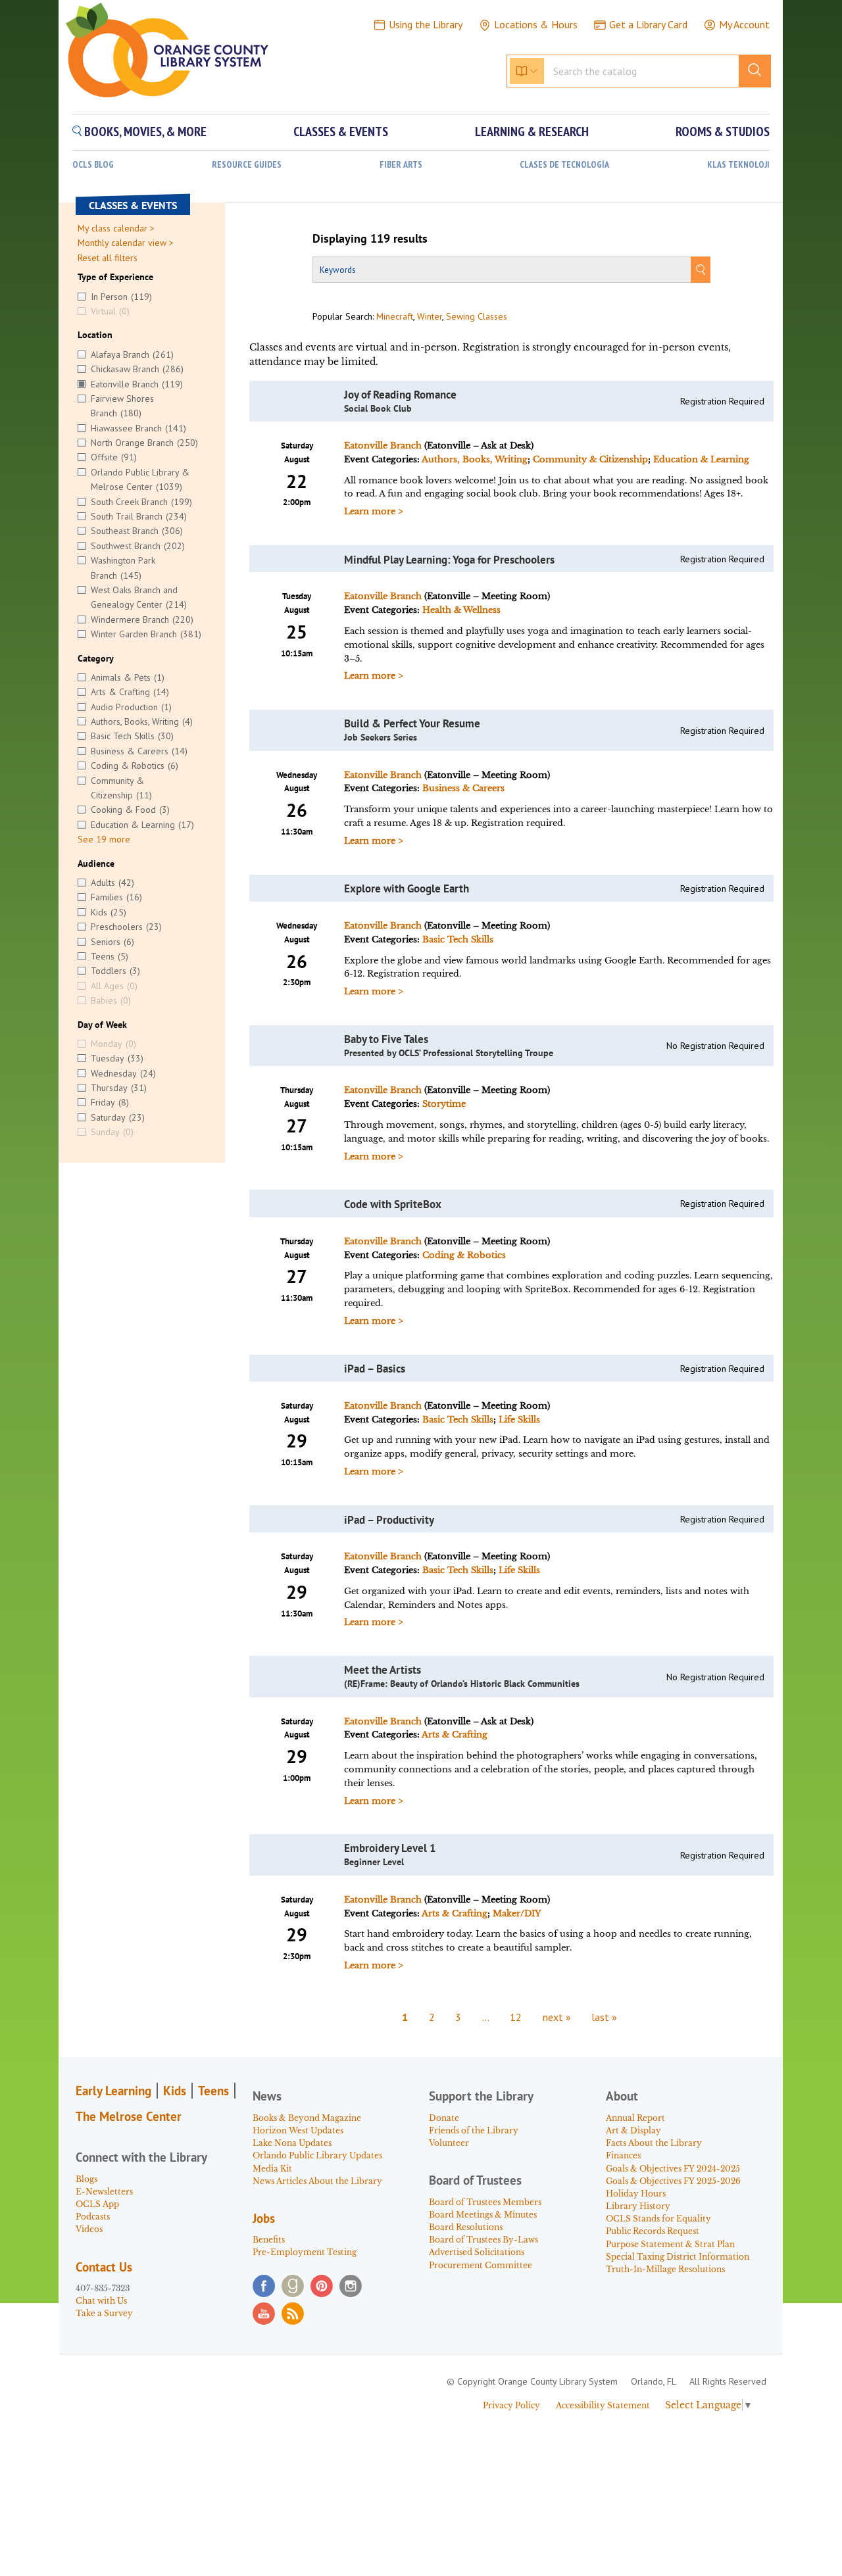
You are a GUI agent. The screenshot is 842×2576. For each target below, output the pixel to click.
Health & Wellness (461, 610)
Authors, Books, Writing (475, 459)
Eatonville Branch (383, 446)
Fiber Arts (401, 165)
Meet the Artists (383, 1670)
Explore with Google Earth (407, 888)
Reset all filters (108, 258)
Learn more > (374, 511)
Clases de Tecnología (564, 165)
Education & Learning (701, 459)
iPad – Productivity (389, 1520)
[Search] (701, 270)
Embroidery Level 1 (390, 1848)
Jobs (264, 2218)
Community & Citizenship (590, 459)
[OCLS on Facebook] (264, 2286)
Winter (430, 316)
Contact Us (104, 2267)
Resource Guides (247, 165)
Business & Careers (463, 788)
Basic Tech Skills (458, 939)
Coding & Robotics (464, 1255)
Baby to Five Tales (386, 1039)
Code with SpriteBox (393, 1204)
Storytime (444, 1104)
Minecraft (395, 316)
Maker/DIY (517, 1913)
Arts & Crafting (455, 1735)
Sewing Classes (477, 316)
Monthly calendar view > (126, 243)
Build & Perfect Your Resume (412, 723)
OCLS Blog (93, 165)
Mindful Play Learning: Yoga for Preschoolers (449, 560)
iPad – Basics (375, 1369)
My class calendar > (116, 228)
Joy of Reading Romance (400, 395)
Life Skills (519, 1420)
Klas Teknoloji (738, 165)
